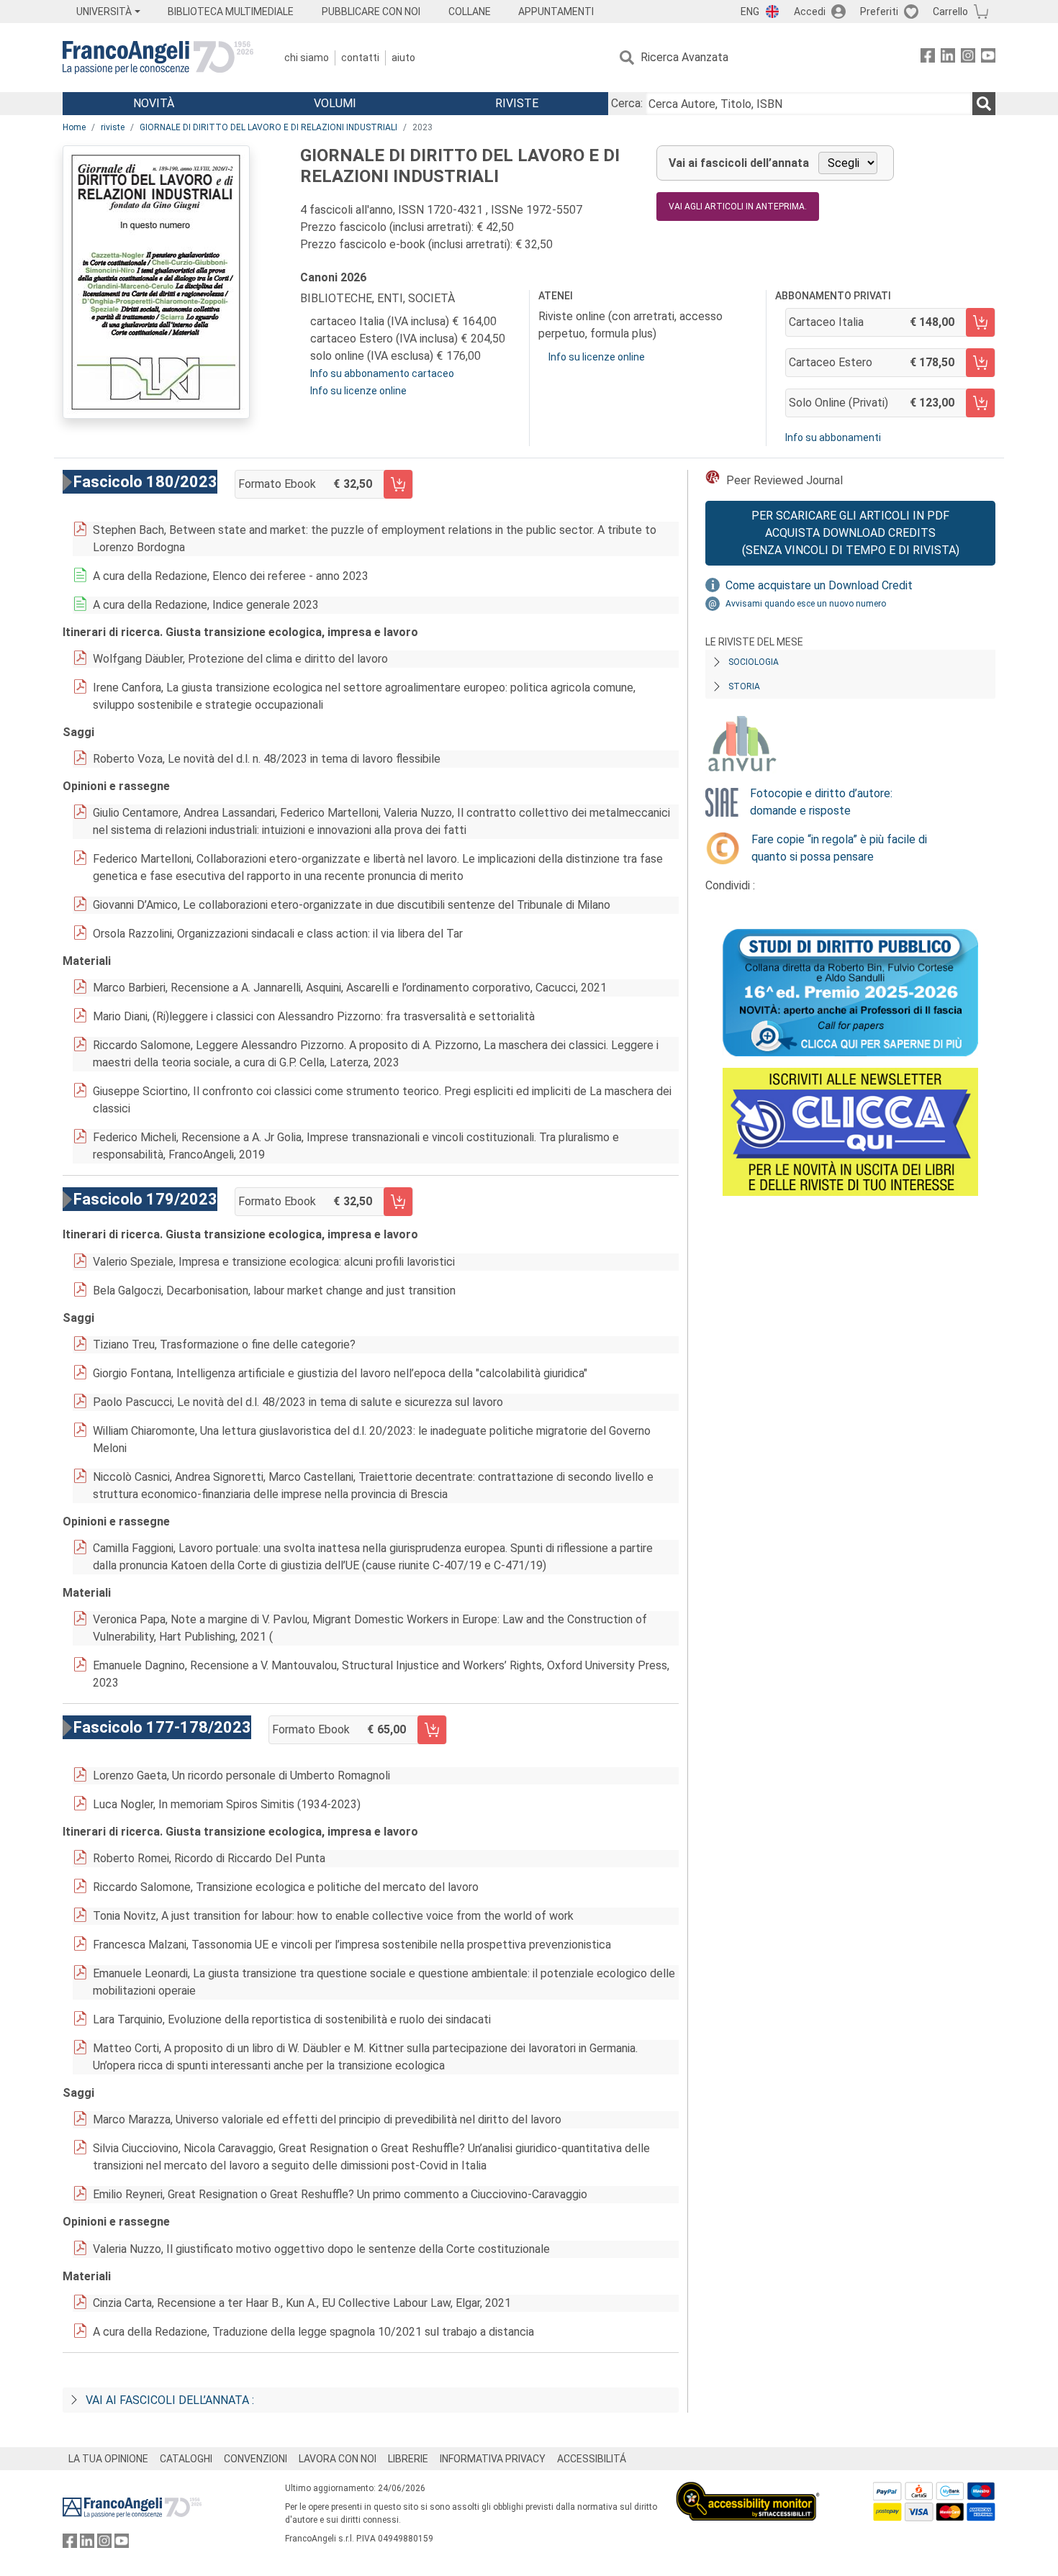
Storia (744, 686)
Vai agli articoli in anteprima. (738, 207)
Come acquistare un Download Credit (819, 585)
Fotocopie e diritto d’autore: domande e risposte (821, 802)
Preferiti (879, 12)
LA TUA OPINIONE (108, 2459)
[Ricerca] (984, 104)
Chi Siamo (307, 58)
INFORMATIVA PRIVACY (493, 2459)
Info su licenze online (358, 391)
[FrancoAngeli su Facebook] (928, 58)
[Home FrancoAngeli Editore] (158, 58)
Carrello (950, 12)
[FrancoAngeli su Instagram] (968, 58)
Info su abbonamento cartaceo (382, 373)
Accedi (810, 12)
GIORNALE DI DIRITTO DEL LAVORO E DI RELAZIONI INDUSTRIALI (268, 127)
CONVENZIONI (256, 2459)
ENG (750, 12)
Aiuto (403, 58)
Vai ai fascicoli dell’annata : (170, 2400)
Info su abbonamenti (833, 437)
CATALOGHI (186, 2459)
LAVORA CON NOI (338, 2459)
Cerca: (627, 103)
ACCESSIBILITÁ (592, 2459)
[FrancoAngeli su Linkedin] (948, 58)
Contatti (360, 58)
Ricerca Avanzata (684, 57)
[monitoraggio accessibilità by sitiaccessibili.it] (748, 2490)
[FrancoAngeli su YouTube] (988, 58)
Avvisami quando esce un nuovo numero (806, 604)
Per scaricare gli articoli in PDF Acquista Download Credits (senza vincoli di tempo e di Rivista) (851, 533)
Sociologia (754, 662)
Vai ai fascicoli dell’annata (739, 163)
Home (74, 127)
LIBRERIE (408, 2459)
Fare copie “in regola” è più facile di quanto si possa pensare (839, 848)
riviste (113, 127)
